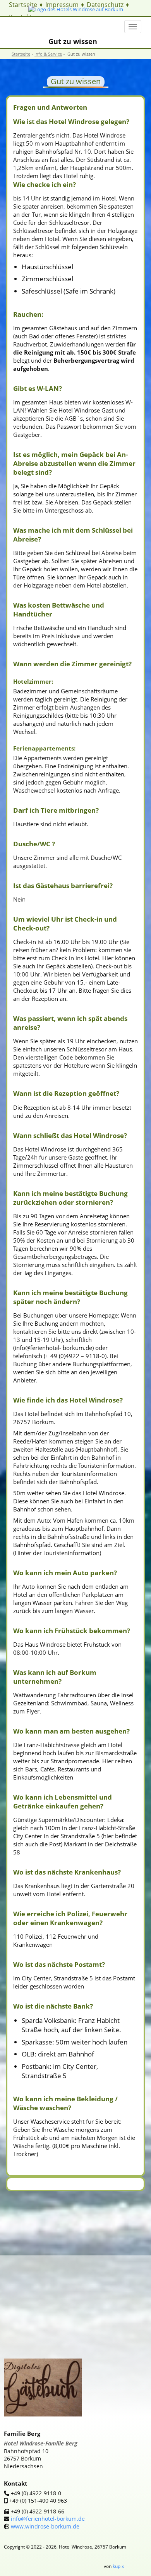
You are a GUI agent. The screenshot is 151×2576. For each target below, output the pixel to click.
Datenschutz (105, 5)
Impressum (62, 5)
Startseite (23, 5)
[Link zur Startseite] (76, 9)
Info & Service (48, 54)
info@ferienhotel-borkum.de (47, 2519)
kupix (118, 2566)
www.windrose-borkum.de (45, 2526)
